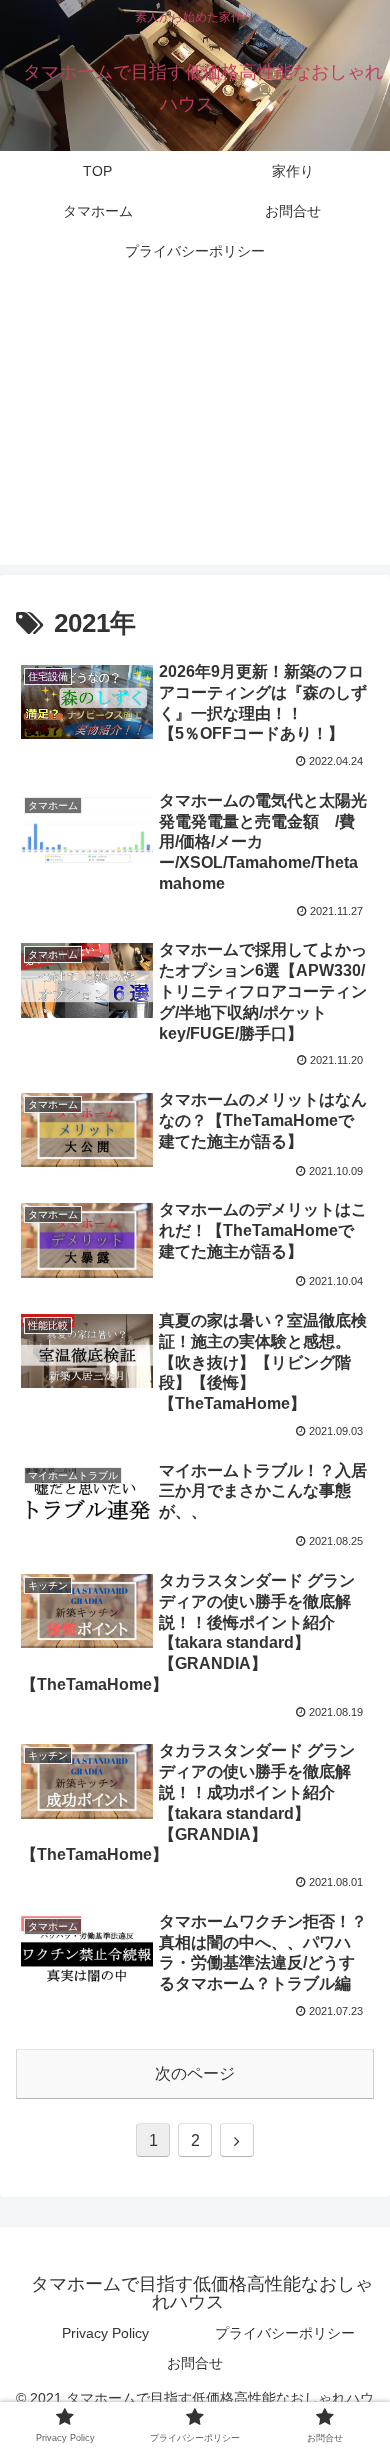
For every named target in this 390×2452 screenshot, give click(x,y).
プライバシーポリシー (285, 2333)
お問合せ (195, 2363)
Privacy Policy (105, 2333)
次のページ (195, 2073)
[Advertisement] (195, 430)
